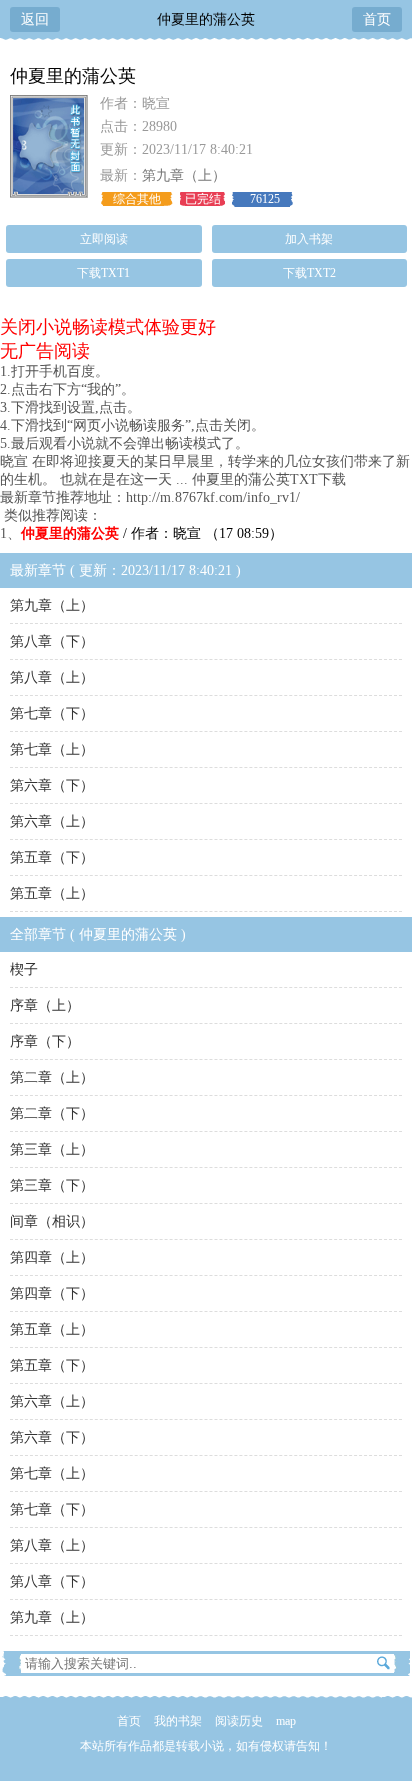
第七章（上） (52, 749)
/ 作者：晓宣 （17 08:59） (152, 533)
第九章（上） (184, 175)
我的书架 (178, 1721)
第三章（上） (52, 1149)
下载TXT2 (309, 273)
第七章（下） (52, 713)
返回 (35, 19)
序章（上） (45, 1005)
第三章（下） (52, 1185)
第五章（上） (52, 893)
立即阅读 (104, 239)
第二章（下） (52, 1113)
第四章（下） (52, 1293)
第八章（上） (52, 677)
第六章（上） (52, 821)
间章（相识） (52, 1221)
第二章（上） (52, 1077)
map (286, 1721)
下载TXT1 (103, 273)
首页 (377, 19)
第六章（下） (52, 785)
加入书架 (309, 239)
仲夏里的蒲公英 (206, 19)
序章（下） (45, 1041)
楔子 (24, 969)
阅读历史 (239, 1721)
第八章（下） (52, 641)
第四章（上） (52, 1257)
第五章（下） (52, 857)
